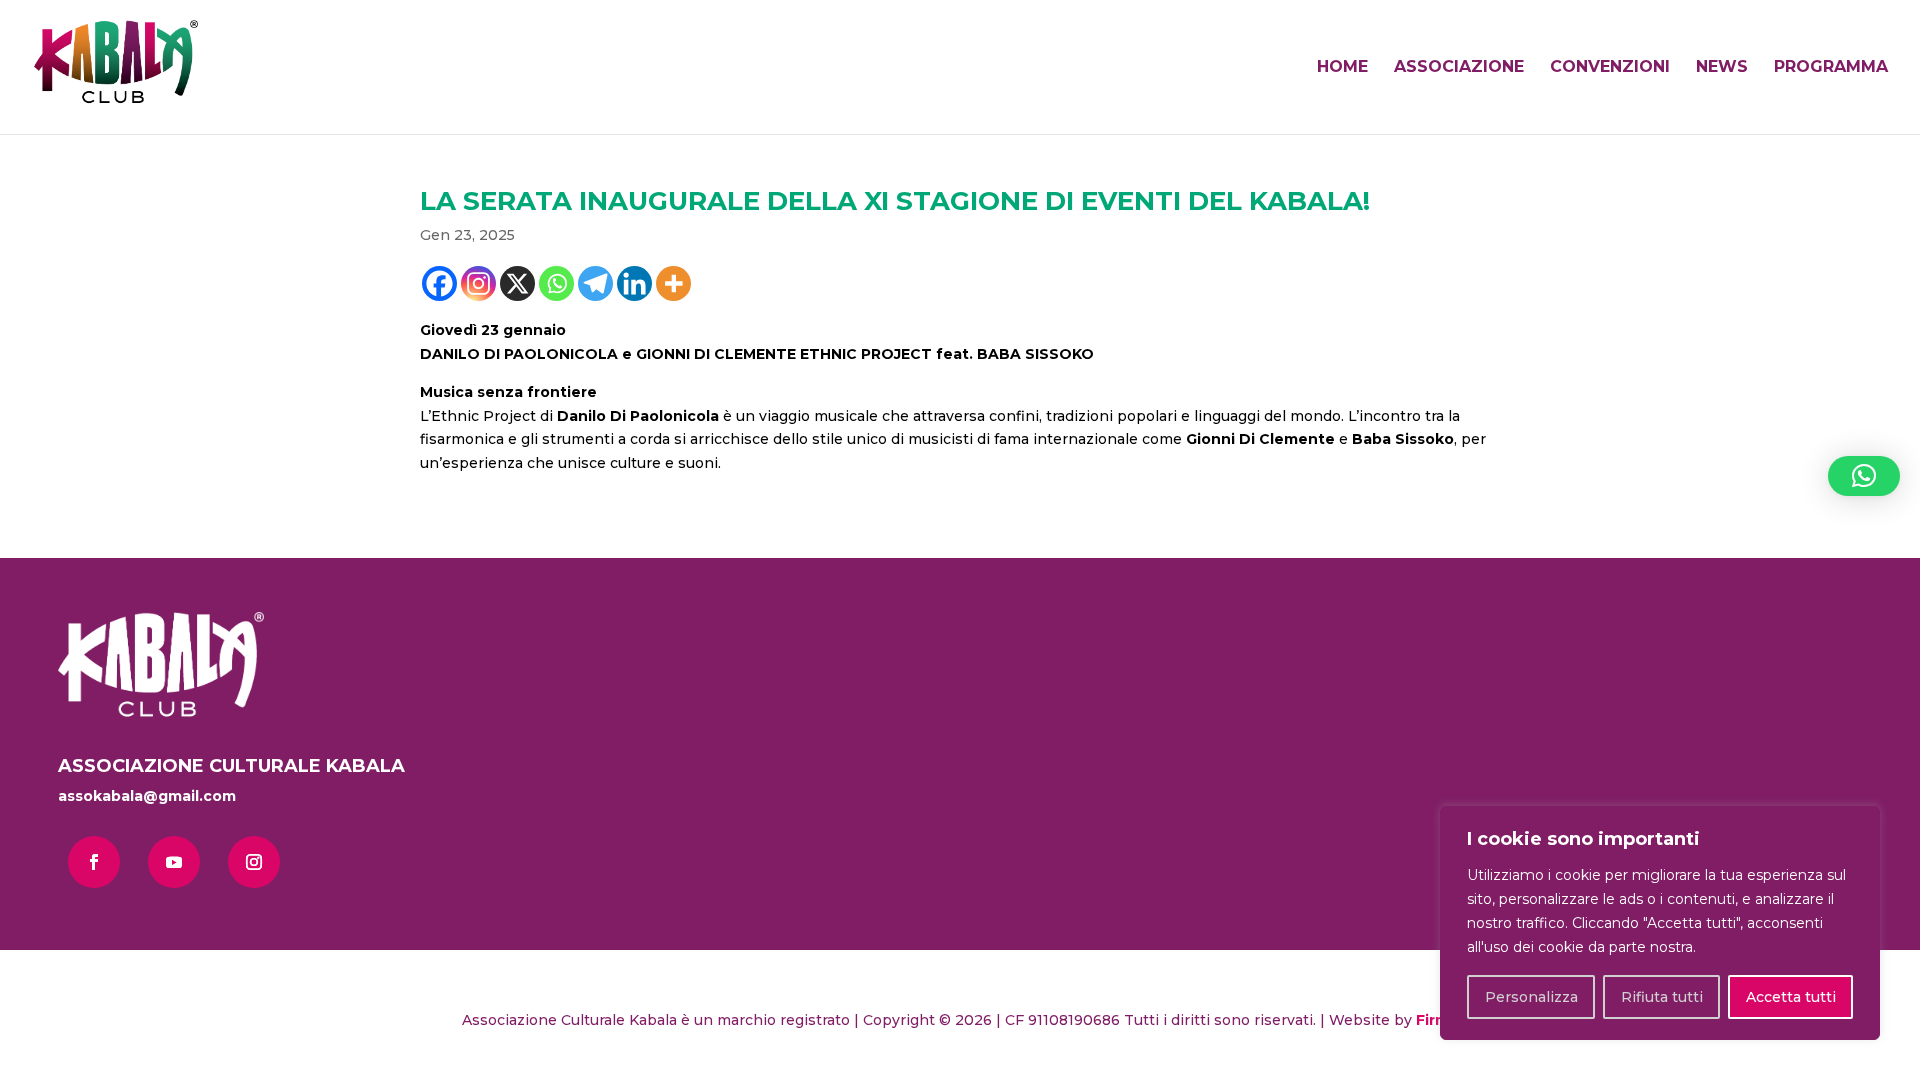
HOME (1342, 68)
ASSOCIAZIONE (1459, 68)
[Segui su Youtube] (174, 862)
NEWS (1722, 68)
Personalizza (1531, 997)
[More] (673, 283)
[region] (1660, 923)
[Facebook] (439, 283)
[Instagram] (478, 283)
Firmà (1437, 1020)
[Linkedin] (634, 283)
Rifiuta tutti (1662, 997)
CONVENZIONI (1610, 68)
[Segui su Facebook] (94, 862)
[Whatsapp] (556, 283)
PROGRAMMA (1831, 68)
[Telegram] (595, 283)
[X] (517, 283)
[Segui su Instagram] (254, 862)
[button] (1864, 476)
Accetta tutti (1791, 997)
